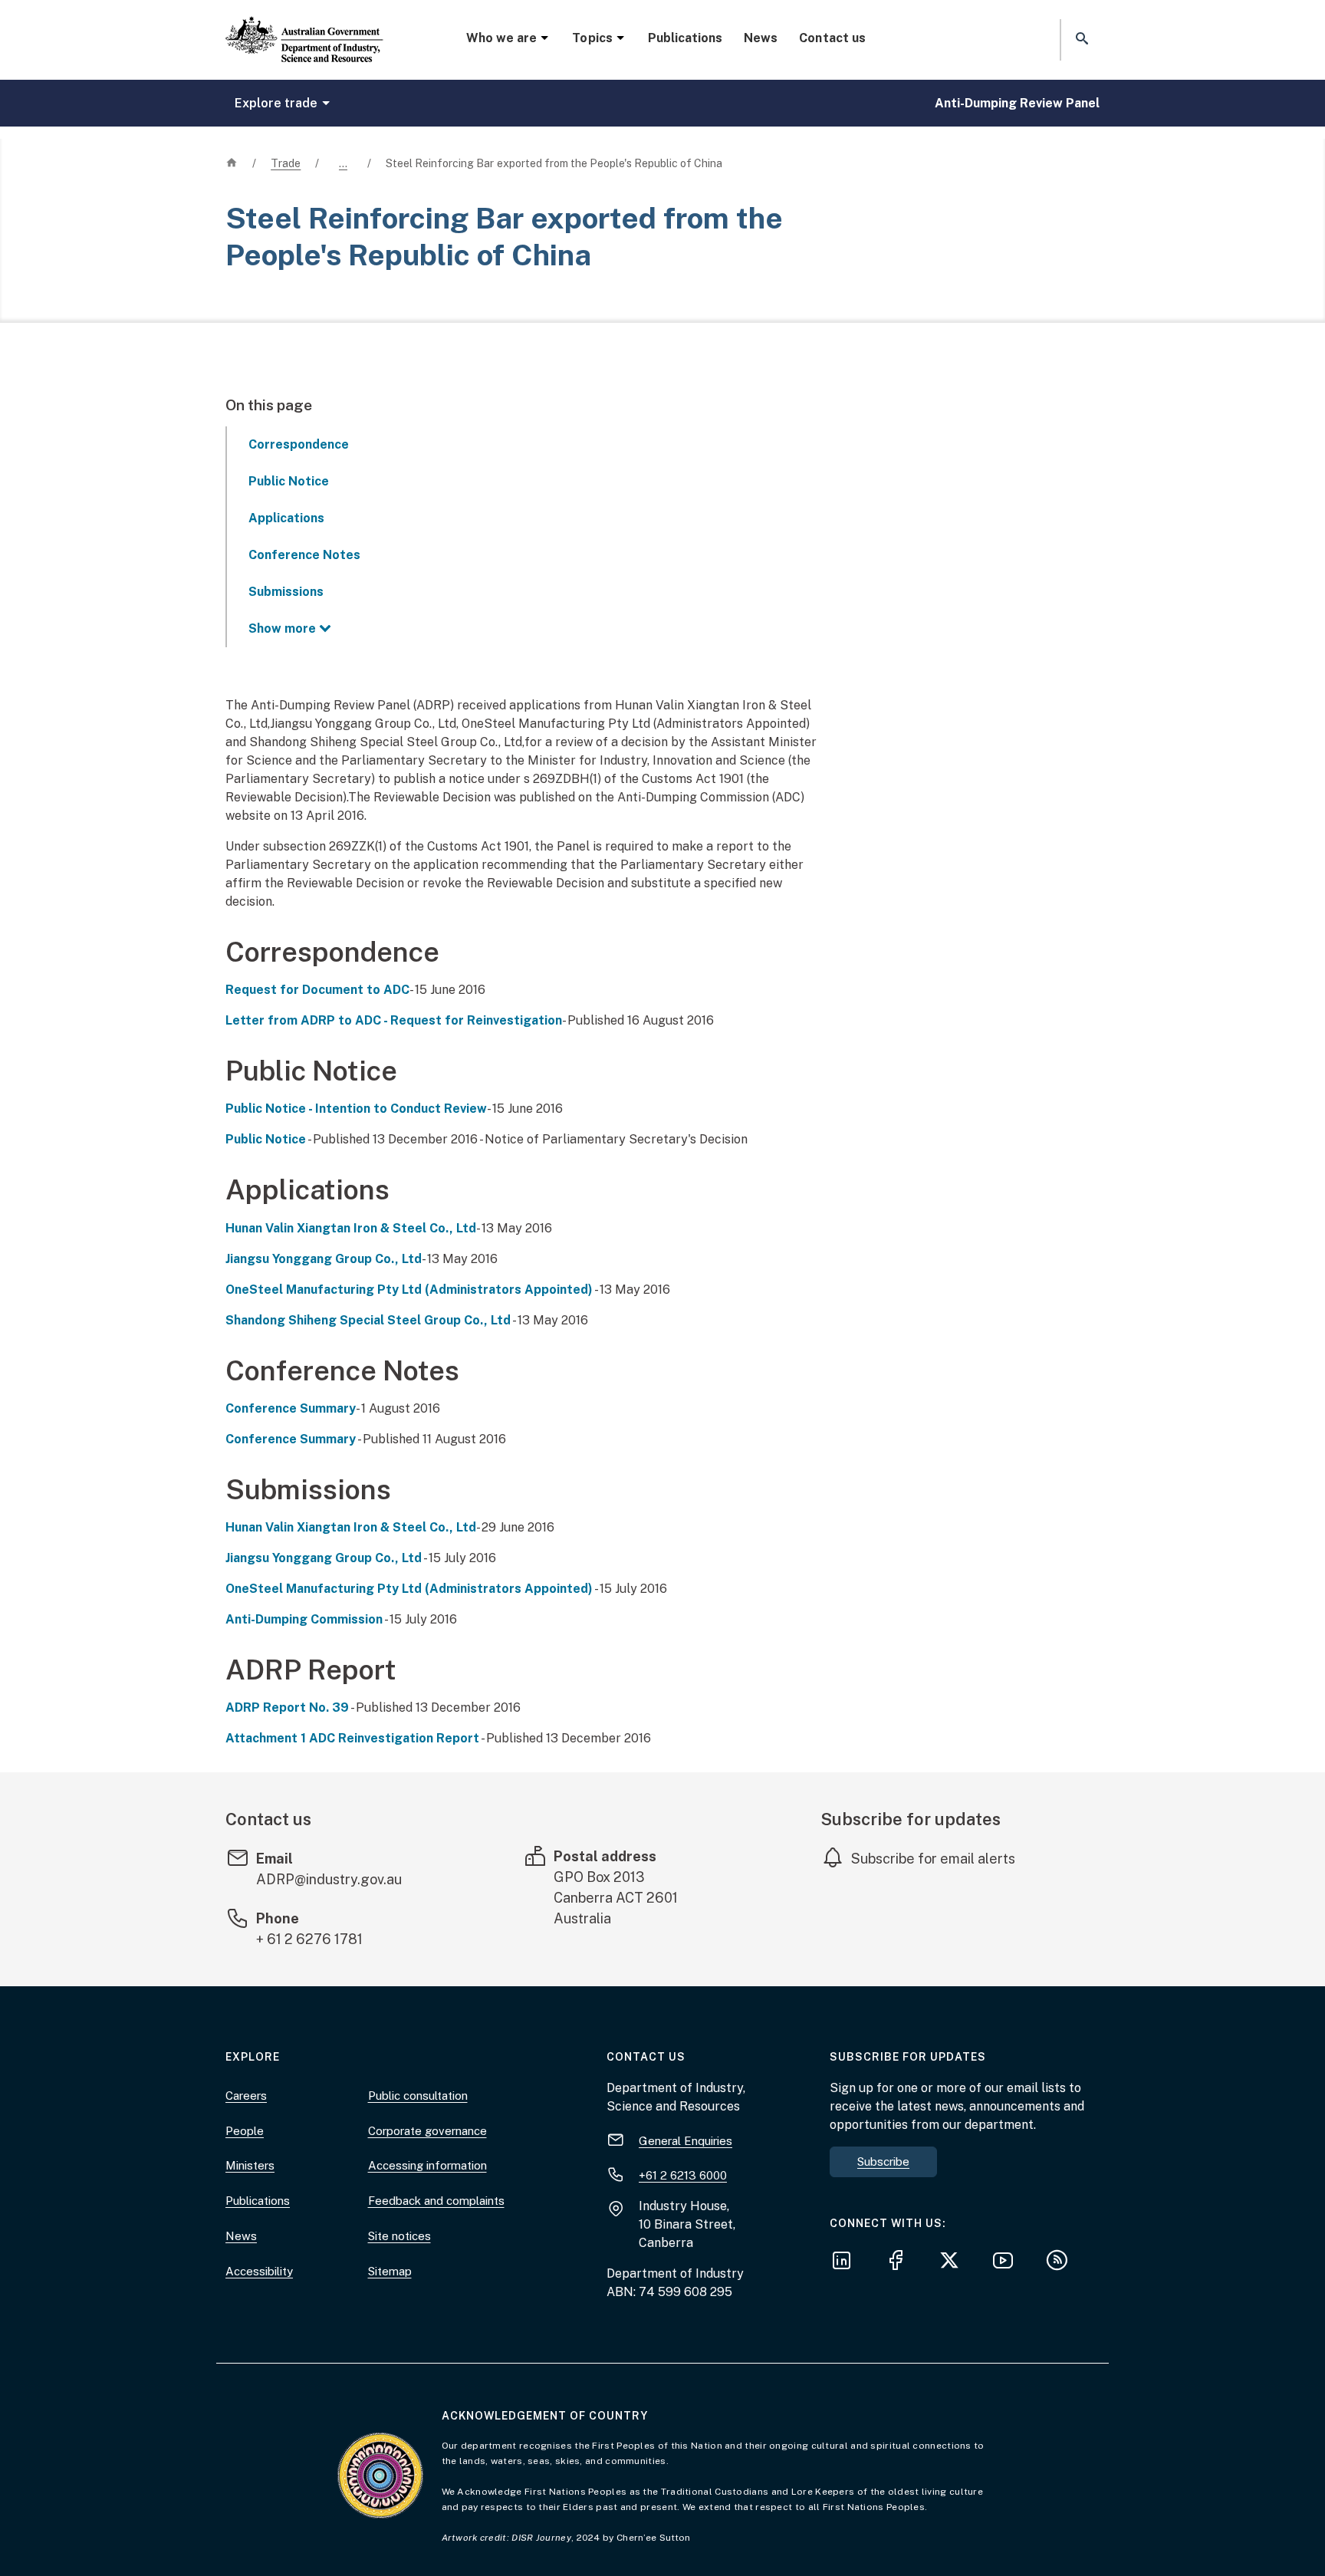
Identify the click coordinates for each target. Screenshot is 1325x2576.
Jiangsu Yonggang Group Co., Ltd (324, 1259)
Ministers (250, 2165)
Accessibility (259, 2271)
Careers (246, 2096)
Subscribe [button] (883, 2161)
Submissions (286, 592)
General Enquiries (686, 2141)
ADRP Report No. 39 (287, 1707)
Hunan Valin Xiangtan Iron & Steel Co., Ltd (351, 1228)
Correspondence (299, 444)
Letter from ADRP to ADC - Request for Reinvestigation (394, 1020)
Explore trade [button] (276, 103)
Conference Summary (291, 1408)
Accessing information (427, 2165)
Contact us (832, 38)
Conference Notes (304, 555)
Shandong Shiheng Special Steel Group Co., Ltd (368, 1320)
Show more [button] (282, 628)
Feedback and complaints (436, 2201)
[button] (1080, 39)
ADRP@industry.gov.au (329, 1879)
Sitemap (390, 2271)
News (761, 38)
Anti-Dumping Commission (304, 1619)
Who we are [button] (501, 38)
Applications (286, 518)
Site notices (399, 2236)
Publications (685, 38)
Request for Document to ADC (317, 990)
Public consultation (418, 2096)
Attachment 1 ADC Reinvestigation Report (352, 1738)
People (245, 2131)
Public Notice (289, 481)
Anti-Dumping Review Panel (1017, 103)
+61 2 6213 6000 (683, 2175)
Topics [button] (592, 38)
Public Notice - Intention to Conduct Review (356, 1109)
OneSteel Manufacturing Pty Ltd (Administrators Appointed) (409, 1290)
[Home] (304, 27)
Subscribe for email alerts (933, 1859)
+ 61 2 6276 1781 (309, 1939)
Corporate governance (427, 2131)
